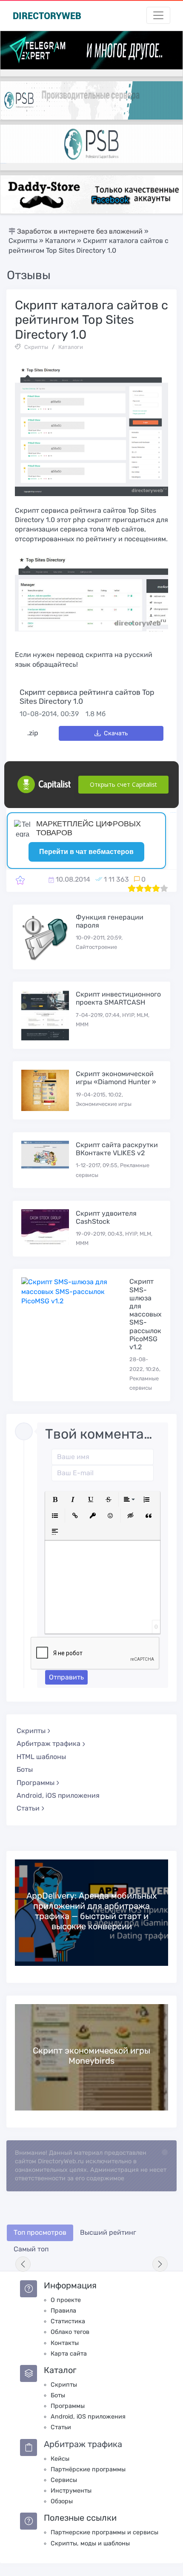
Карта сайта (69, 2354)
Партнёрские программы (88, 2469)
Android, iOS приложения (58, 1795)
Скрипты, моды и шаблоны (90, 2543)
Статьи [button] (28, 1808)
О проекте (66, 2300)
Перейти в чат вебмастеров (86, 852)
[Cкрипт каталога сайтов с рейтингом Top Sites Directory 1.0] (20, 880)
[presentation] (23, 2264)
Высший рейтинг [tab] (108, 2232)
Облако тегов (70, 2332)
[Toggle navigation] (158, 15)
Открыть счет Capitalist (123, 784)
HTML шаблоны (41, 1757)
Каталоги (71, 347)
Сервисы (64, 2480)
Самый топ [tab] (31, 2249)
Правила (63, 2311)
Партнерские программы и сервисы (104, 2532)
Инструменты (71, 2491)
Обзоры (62, 2501)
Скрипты (36, 347)
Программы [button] (36, 1783)
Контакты (65, 2343)
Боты (25, 1769)
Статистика (68, 2321)
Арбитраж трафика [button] (49, 1744)
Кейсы (60, 2459)
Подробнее (91, 1912)
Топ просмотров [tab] (40, 2232)
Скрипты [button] (31, 1731)
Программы (68, 2406)
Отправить (66, 1677)
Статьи (61, 2427)
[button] (55, 1499)
